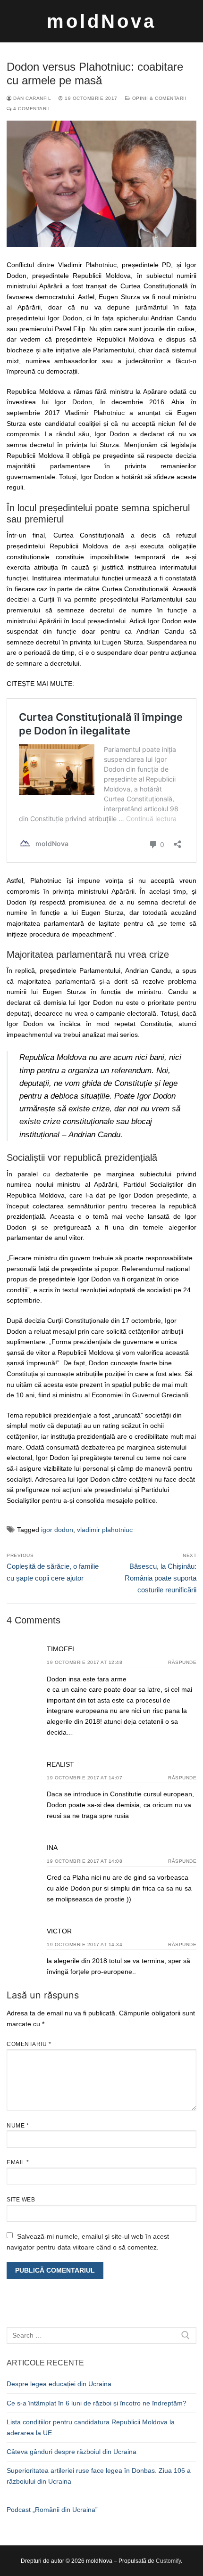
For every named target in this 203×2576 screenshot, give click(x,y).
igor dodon (57, 1530)
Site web (21, 2200)
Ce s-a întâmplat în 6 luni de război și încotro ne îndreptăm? (97, 2403)
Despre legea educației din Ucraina (59, 2384)
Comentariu (29, 2044)
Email (18, 2162)
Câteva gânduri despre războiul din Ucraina (72, 2452)
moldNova (101, 21)
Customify (168, 2561)
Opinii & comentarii (158, 98)
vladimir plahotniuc (105, 1530)
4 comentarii (31, 109)
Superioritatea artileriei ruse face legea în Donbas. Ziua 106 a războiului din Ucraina (99, 2476)
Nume (18, 2126)
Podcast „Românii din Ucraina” (52, 2510)
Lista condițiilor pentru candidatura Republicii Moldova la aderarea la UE (91, 2427)
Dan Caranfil (31, 98)
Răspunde (182, 1662)
